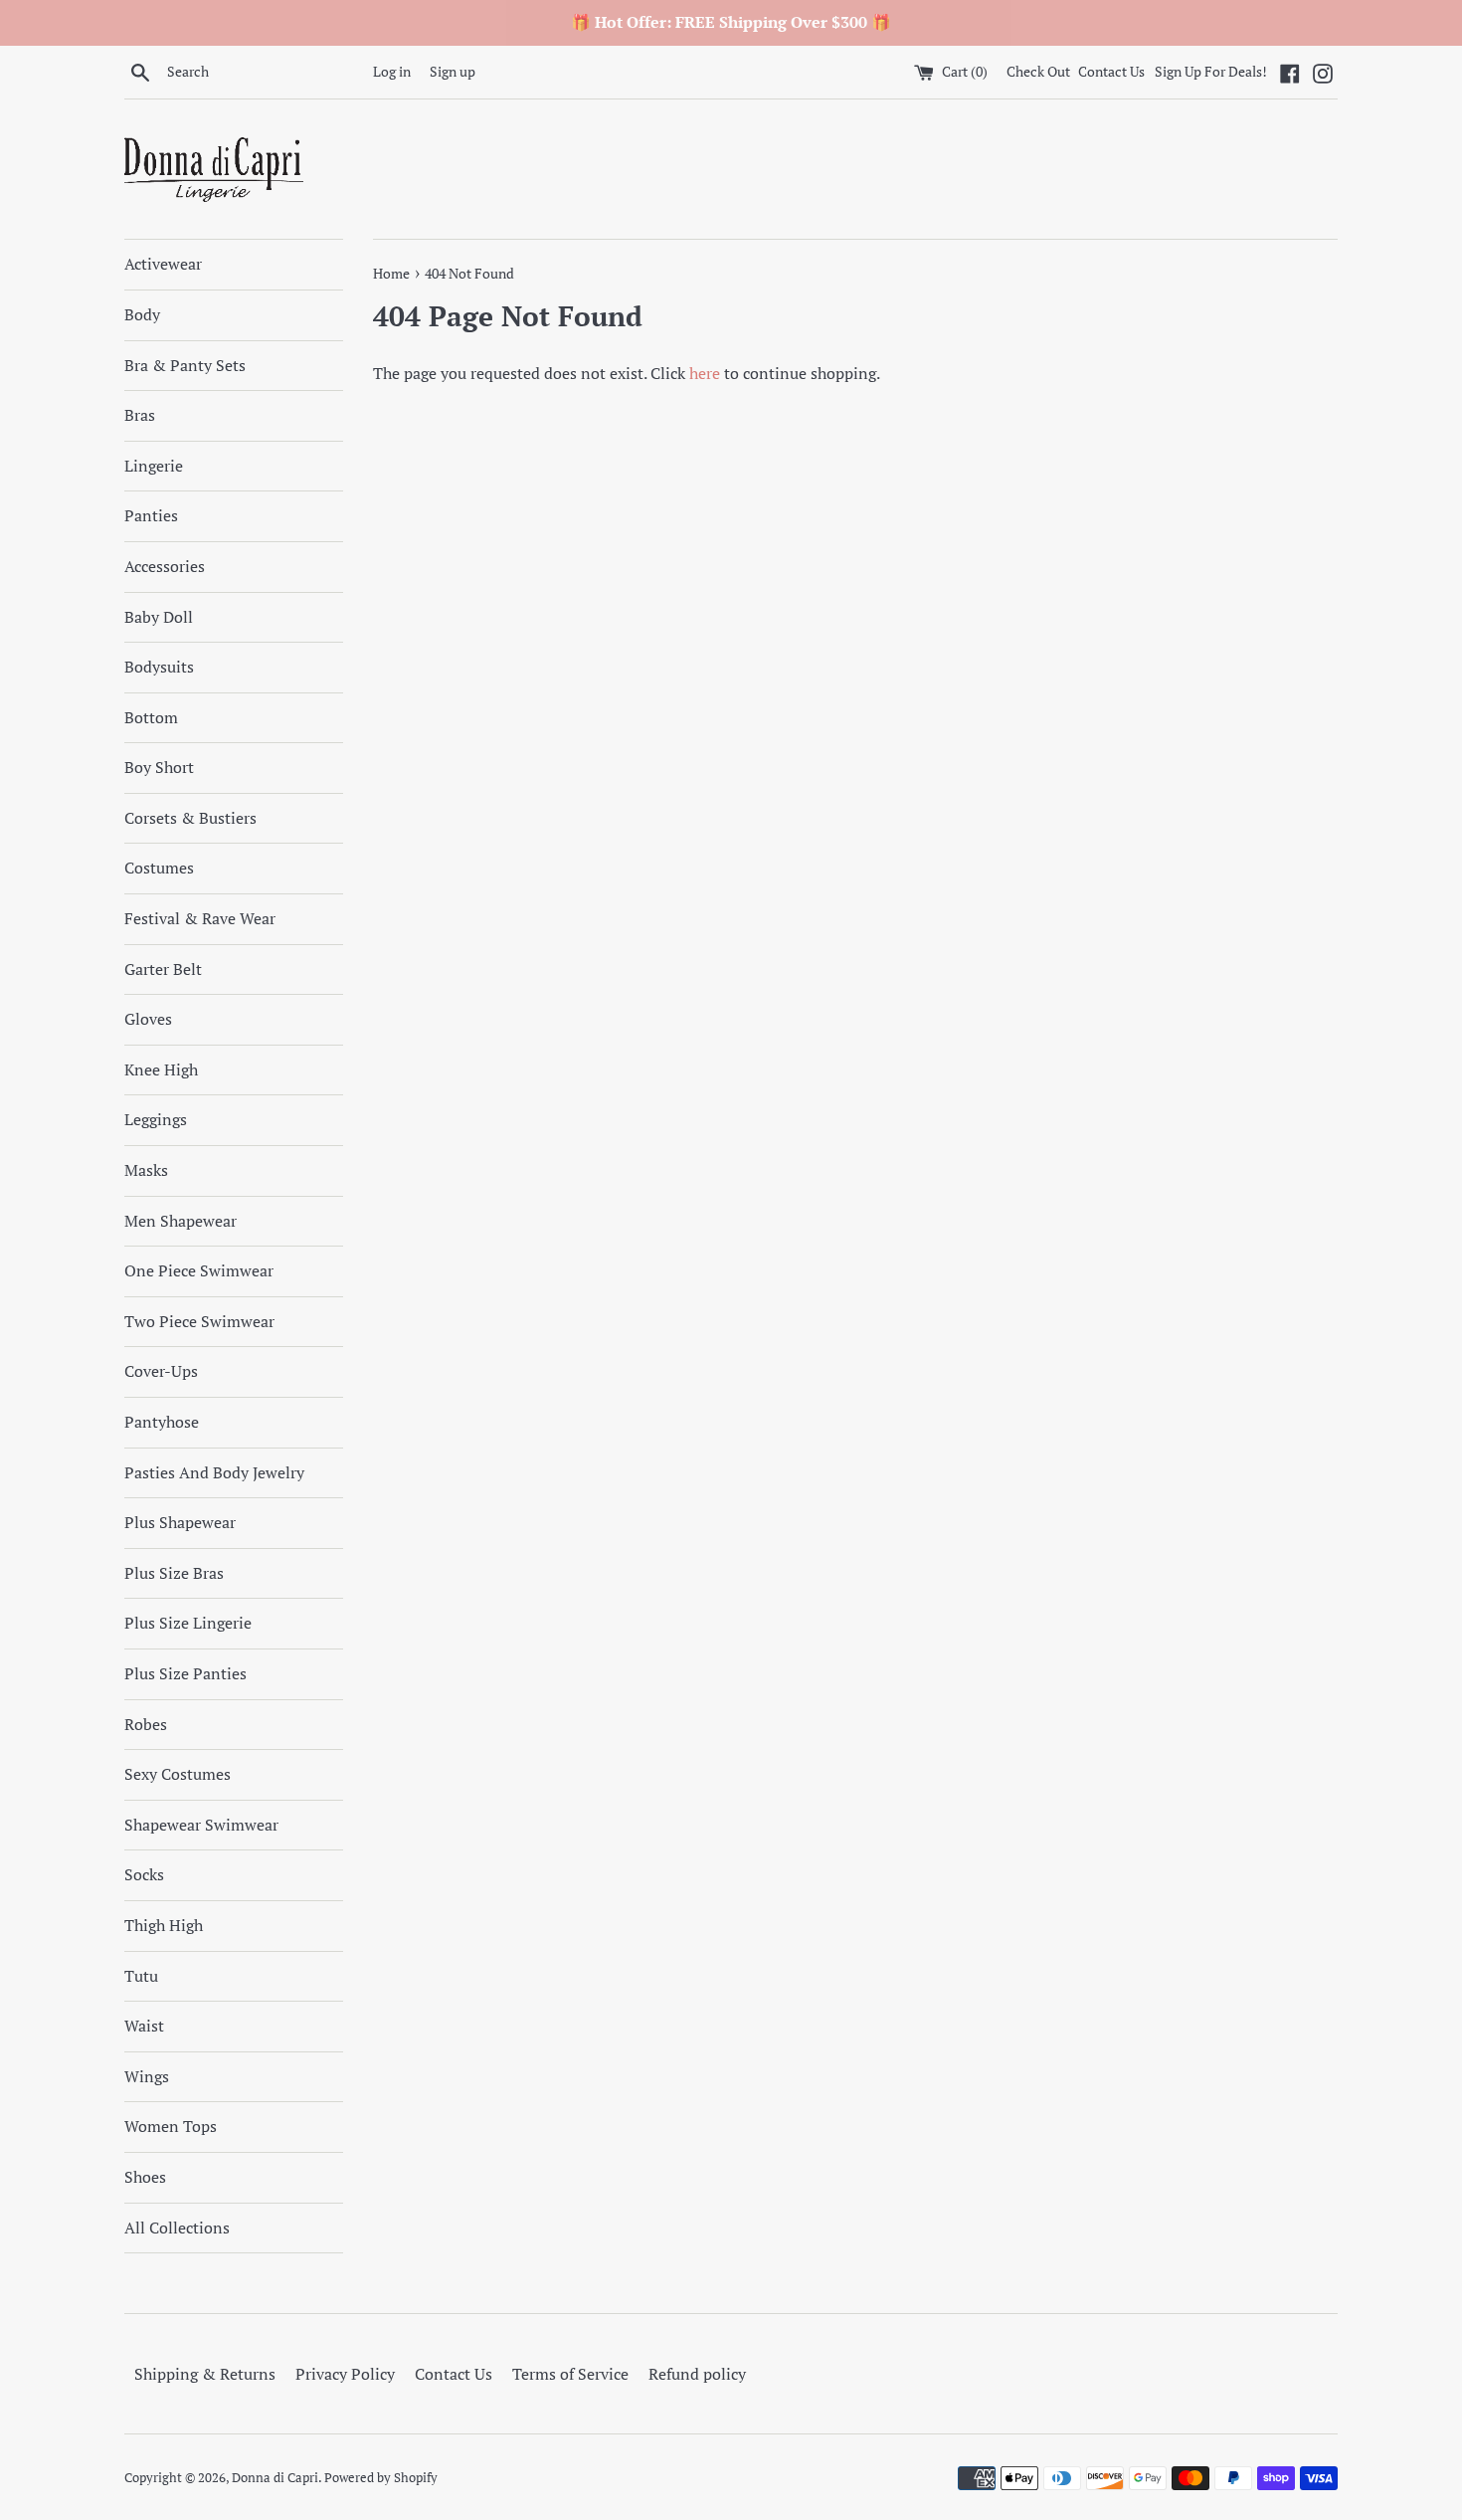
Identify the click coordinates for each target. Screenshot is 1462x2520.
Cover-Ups (161, 1371)
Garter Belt (163, 969)
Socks (144, 1874)
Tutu (141, 1976)
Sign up (453, 71)
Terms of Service (570, 2374)
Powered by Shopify (381, 2478)
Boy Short (159, 767)
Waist (144, 2026)
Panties (151, 515)
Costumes (159, 868)
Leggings (156, 1119)
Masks (146, 1170)
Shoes (145, 2177)
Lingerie (154, 466)
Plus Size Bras (174, 1573)
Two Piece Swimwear (199, 1321)
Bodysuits (159, 667)
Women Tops (171, 2126)
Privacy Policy (345, 2374)
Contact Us (1111, 71)
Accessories (165, 566)
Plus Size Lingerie (188, 1623)
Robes (146, 1724)
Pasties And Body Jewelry (214, 1472)
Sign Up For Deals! (1211, 71)
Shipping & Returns (205, 2374)
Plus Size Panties (185, 1673)
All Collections (177, 2228)
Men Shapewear (181, 1221)
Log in (392, 71)
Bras (140, 415)
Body (142, 314)
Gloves (148, 1019)
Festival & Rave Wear (200, 918)
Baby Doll (159, 617)
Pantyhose (162, 1422)
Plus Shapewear (180, 1522)
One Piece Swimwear (199, 1270)
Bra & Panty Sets (185, 365)
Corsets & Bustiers (190, 818)
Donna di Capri (275, 2478)
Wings (147, 2076)
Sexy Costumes (178, 1774)
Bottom (151, 717)
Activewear (163, 264)
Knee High (161, 1069)
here (705, 373)
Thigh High (164, 1925)
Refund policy (697, 2374)
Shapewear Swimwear (201, 1825)
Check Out (1040, 71)
